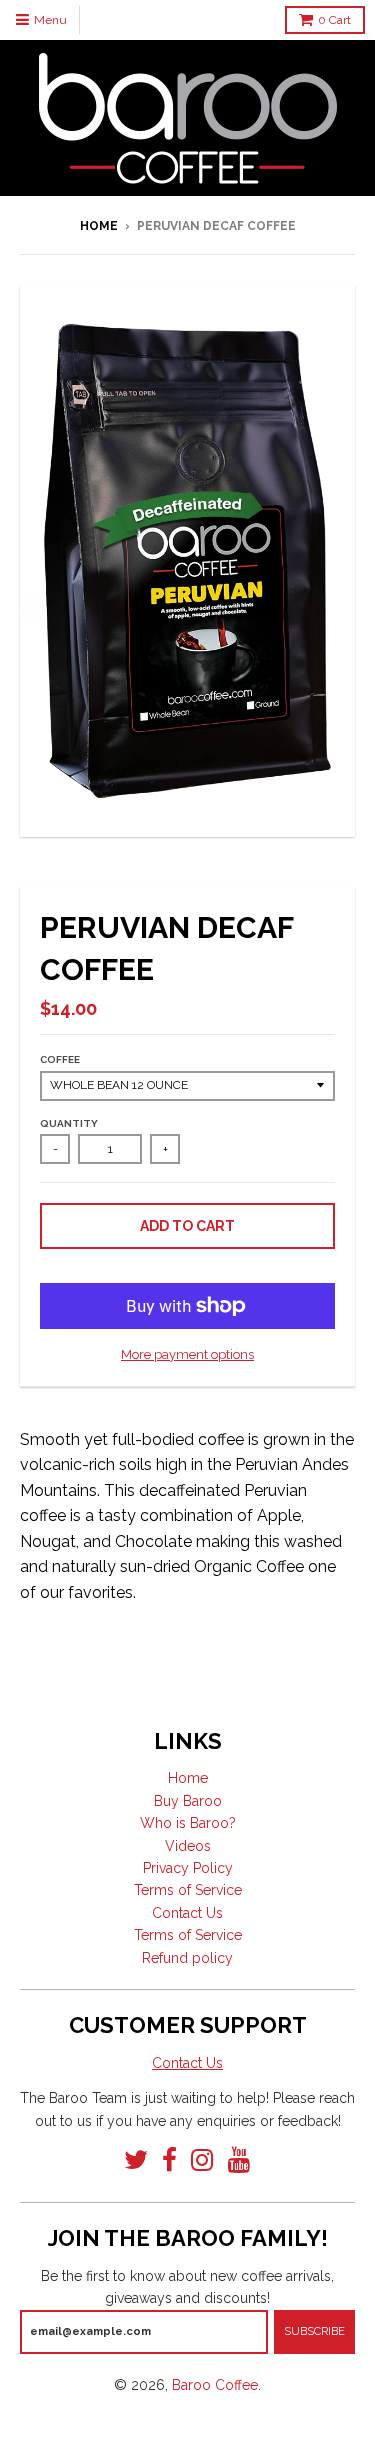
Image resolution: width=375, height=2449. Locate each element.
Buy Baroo (188, 1801)
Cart (334, 20)
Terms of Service (188, 1890)
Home (99, 226)
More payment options (187, 1354)
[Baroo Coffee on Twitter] (136, 2160)
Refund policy (187, 1958)
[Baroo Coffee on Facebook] (169, 2160)
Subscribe (314, 2331)
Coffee (60, 1059)
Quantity (69, 1123)
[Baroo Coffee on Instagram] (202, 2160)
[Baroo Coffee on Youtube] (239, 2160)
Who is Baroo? (188, 1823)
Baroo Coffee (215, 2385)
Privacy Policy (188, 1868)
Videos (188, 1846)
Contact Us (187, 1913)
